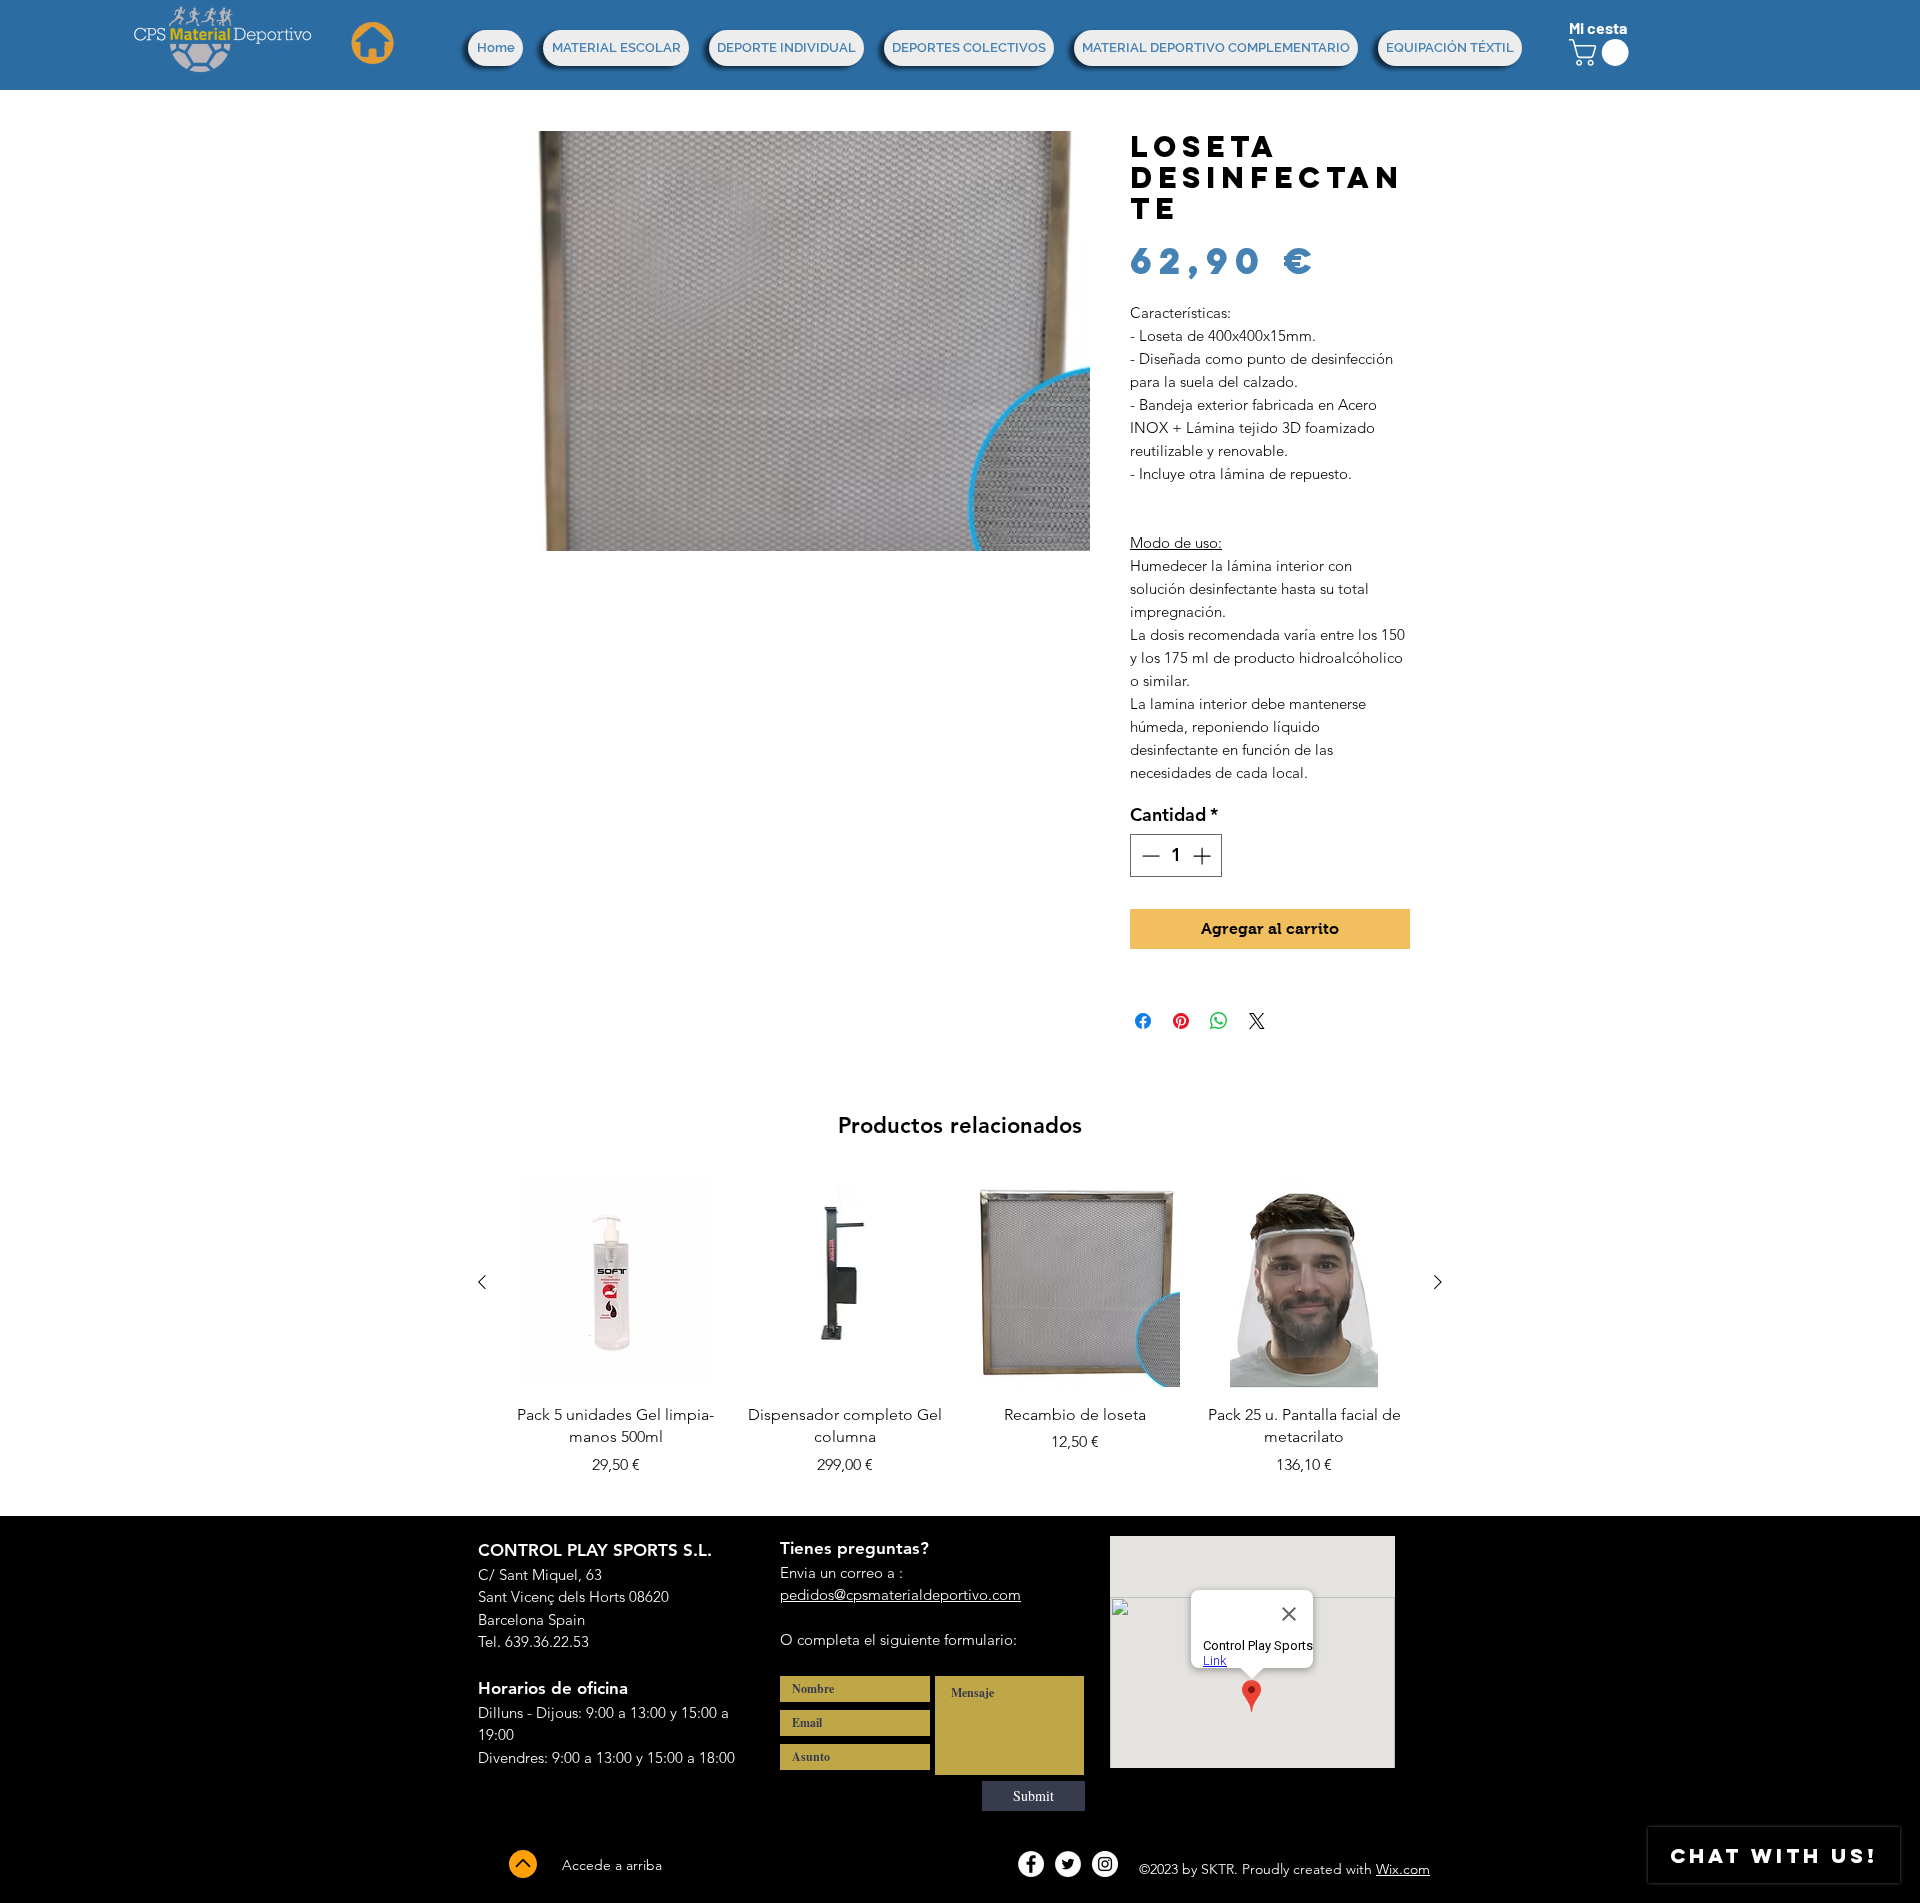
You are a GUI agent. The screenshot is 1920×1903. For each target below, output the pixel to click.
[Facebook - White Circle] (1031, 1864)
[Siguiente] (1438, 1282)
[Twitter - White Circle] (1068, 1864)
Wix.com (1403, 1869)
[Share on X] (1257, 1021)
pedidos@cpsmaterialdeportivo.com (900, 1594)
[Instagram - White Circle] (1105, 1864)
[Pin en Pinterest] (1181, 1021)
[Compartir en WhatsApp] (1219, 1021)
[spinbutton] (1176, 855)
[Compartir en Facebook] (1143, 1021)
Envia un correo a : (841, 1572)
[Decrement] (1148, 855)
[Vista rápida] (616, 1283)
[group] (960, 1338)
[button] (1602, 52)
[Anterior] (482, 1282)
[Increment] (1203, 855)
